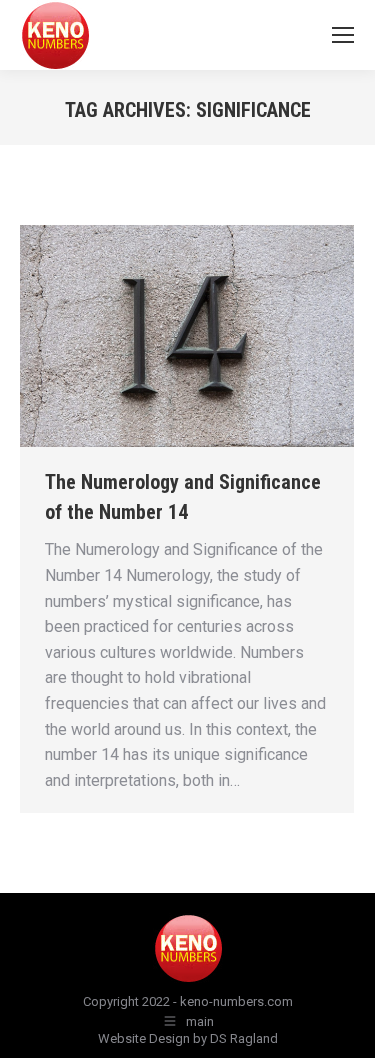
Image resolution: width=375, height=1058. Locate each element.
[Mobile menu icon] (343, 35)
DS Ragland (244, 1038)
